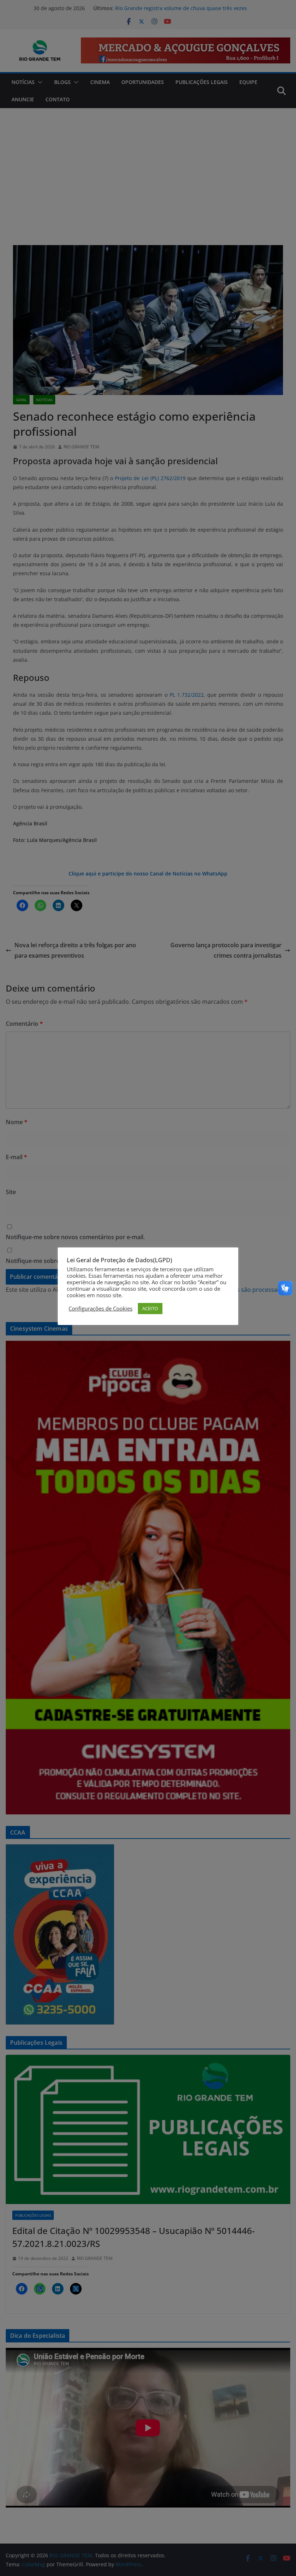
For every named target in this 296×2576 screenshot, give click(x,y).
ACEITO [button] (150, 1308)
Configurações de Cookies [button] (101, 1308)
